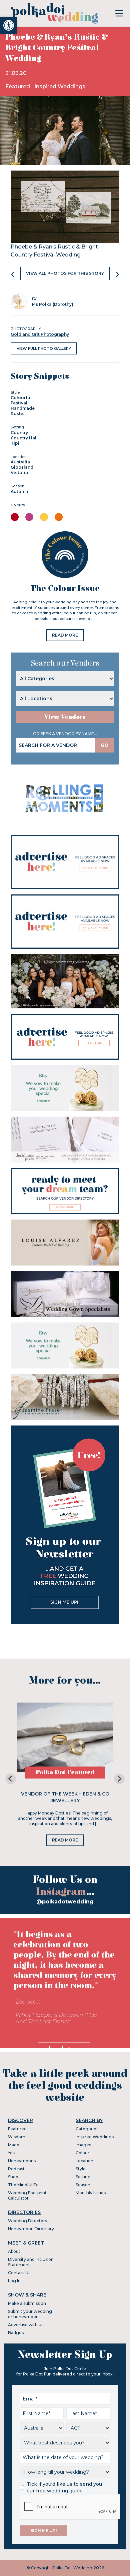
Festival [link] (19, 403)
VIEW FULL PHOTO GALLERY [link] (44, 348)
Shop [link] (13, 2177)
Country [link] (19, 433)
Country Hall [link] (24, 438)
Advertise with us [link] (26, 2325)
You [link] (12, 2153)
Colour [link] (82, 2153)
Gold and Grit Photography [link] (40, 334)
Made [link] (14, 2145)
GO (105, 745)
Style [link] (81, 2169)
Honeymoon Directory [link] (31, 2229)
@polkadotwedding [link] (65, 1902)
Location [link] (84, 2161)
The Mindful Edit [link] (25, 2185)
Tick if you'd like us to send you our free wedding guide (64, 2487)
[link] (9, 25)
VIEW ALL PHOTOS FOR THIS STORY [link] (65, 273)
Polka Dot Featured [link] (65, 1772)
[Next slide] (119, 1779)
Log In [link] (14, 2281)
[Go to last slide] (11, 1779)
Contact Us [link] (19, 2273)
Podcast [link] (16, 2169)
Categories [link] (87, 2129)
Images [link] (83, 2145)
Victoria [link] (19, 473)
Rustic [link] (18, 414)
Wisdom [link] (17, 2137)
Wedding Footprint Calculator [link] (27, 2195)
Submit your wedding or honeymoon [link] (30, 2314)
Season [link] (83, 2185)
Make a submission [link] (27, 2303)
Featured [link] (18, 86)
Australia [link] (20, 462)
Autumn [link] (19, 492)
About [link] (14, 2251)
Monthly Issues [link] (91, 2193)
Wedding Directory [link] (28, 2221)
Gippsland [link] (22, 467)
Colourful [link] (21, 398)
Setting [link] (83, 2177)
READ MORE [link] (65, 635)
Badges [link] (16, 2333)
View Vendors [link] (65, 717)
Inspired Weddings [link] (60, 86)
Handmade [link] (23, 408)
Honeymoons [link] (22, 2161)
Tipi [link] (15, 443)
